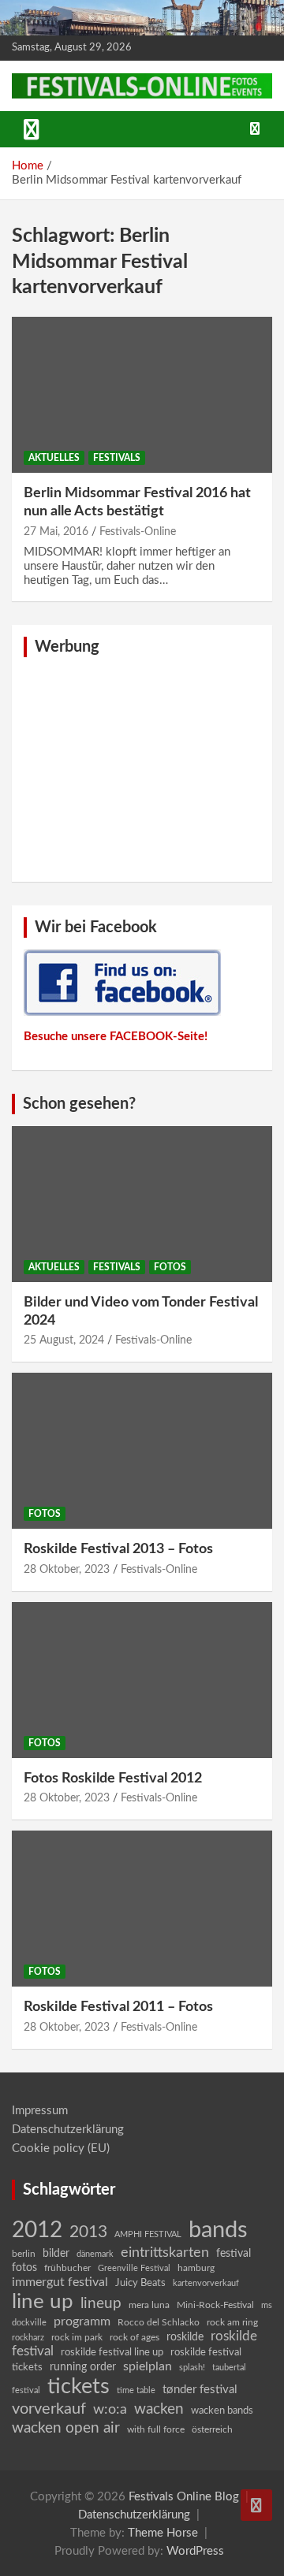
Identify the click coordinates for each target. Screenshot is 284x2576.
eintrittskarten (165, 2253)
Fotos (170, 1267)
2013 (88, 2232)
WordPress (195, 2551)
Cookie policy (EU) (61, 2149)
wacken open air (66, 2428)
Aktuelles (54, 458)
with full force (156, 2430)
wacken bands (222, 2411)
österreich (212, 2429)
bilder (56, 2254)
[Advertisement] (142, 768)
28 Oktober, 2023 (67, 1570)
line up (43, 2302)
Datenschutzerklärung (68, 2130)
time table (136, 2390)
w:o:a (110, 2409)
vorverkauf (49, 2409)
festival (234, 2254)
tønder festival (200, 2390)
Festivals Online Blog (184, 2497)
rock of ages (135, 2337)
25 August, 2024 (64, 1340)
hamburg (196, 2268)
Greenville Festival (134, 2268)
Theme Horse (163, 2533)
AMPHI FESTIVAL (148, 2234)
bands (218, 2230)
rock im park (77, 2338)
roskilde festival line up (112, 2353)
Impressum (40, 2111)
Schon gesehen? (79, 1104)
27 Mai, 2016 (56, 532)
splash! (192, 2368)
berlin (24, 2254)
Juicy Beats (140, 2283)
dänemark (95, 2254)
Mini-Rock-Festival (215, 2305)
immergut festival (60, 2282)
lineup (101, 2303)
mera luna (149, 2305)
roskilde (185, 2337)
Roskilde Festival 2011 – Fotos (118, 2007)
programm (82, 2321)
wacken (159, 2409)
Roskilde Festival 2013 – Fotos (118, 1549)
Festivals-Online (138, 532)
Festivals (117, 458)
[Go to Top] (256, 2505)
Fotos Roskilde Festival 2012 (113, 1779)
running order (83, 2367)
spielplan (148, 2366)
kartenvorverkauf (206, 2283)
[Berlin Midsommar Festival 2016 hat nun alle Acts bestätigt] (142, 394)
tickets (78, 2386)
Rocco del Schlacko (159, 2322)
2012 (37, 2230)
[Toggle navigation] (32, 129)
